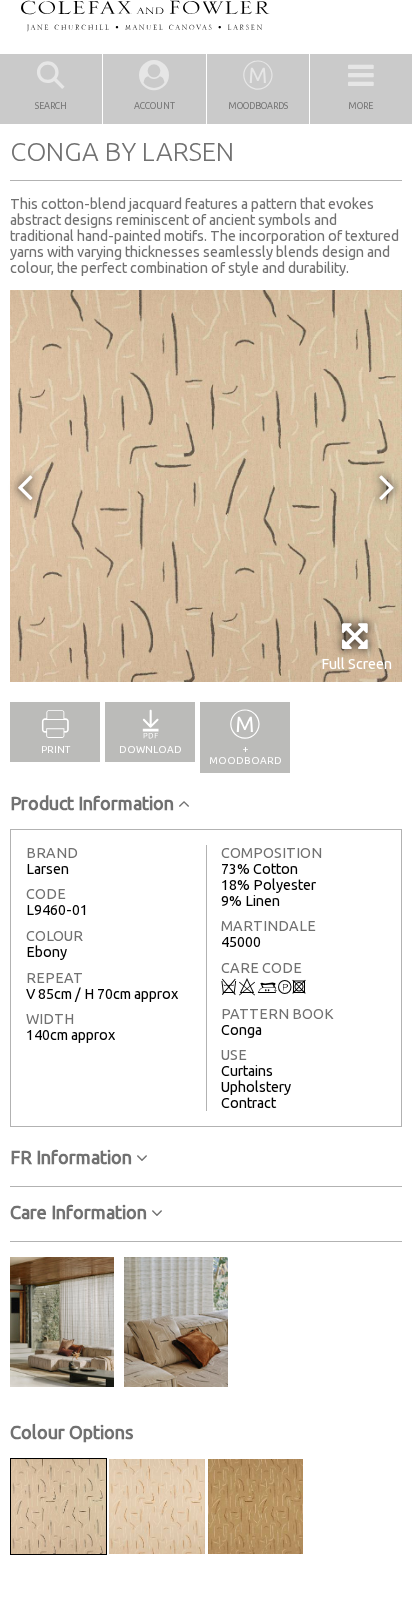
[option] (206, 486)
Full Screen (356, 664)
